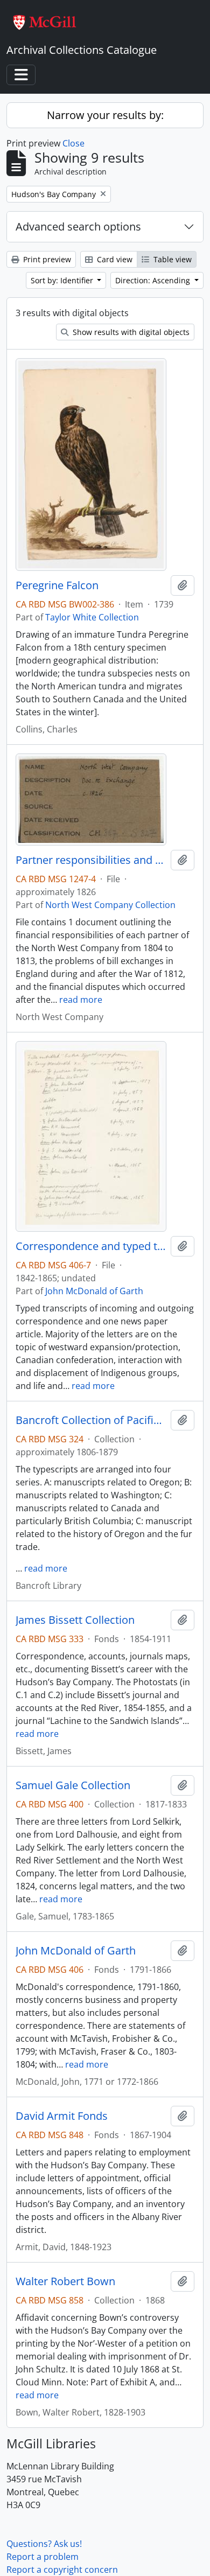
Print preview (46, 259)
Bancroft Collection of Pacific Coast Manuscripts (91, 1420)
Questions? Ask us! (44, 2544)
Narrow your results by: (105, 115)
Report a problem (43, 2557)
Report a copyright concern (62, 2570)
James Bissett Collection (75, 1620)
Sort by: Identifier (63, 280)
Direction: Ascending (154, 280)
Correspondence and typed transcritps (91, 1246)
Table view (171, 259)
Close (73, 143)
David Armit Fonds (62, 2116)
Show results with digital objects (130, 332)
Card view (114, 259)
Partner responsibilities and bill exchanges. (91, 860)
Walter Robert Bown (65, 2281)
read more (81, 1000)
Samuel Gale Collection (73, 1785)
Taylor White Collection (92, 617)
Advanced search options (78, 226)
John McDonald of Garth (94, 1291)
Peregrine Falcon (57, 585)
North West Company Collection (110, 905)
